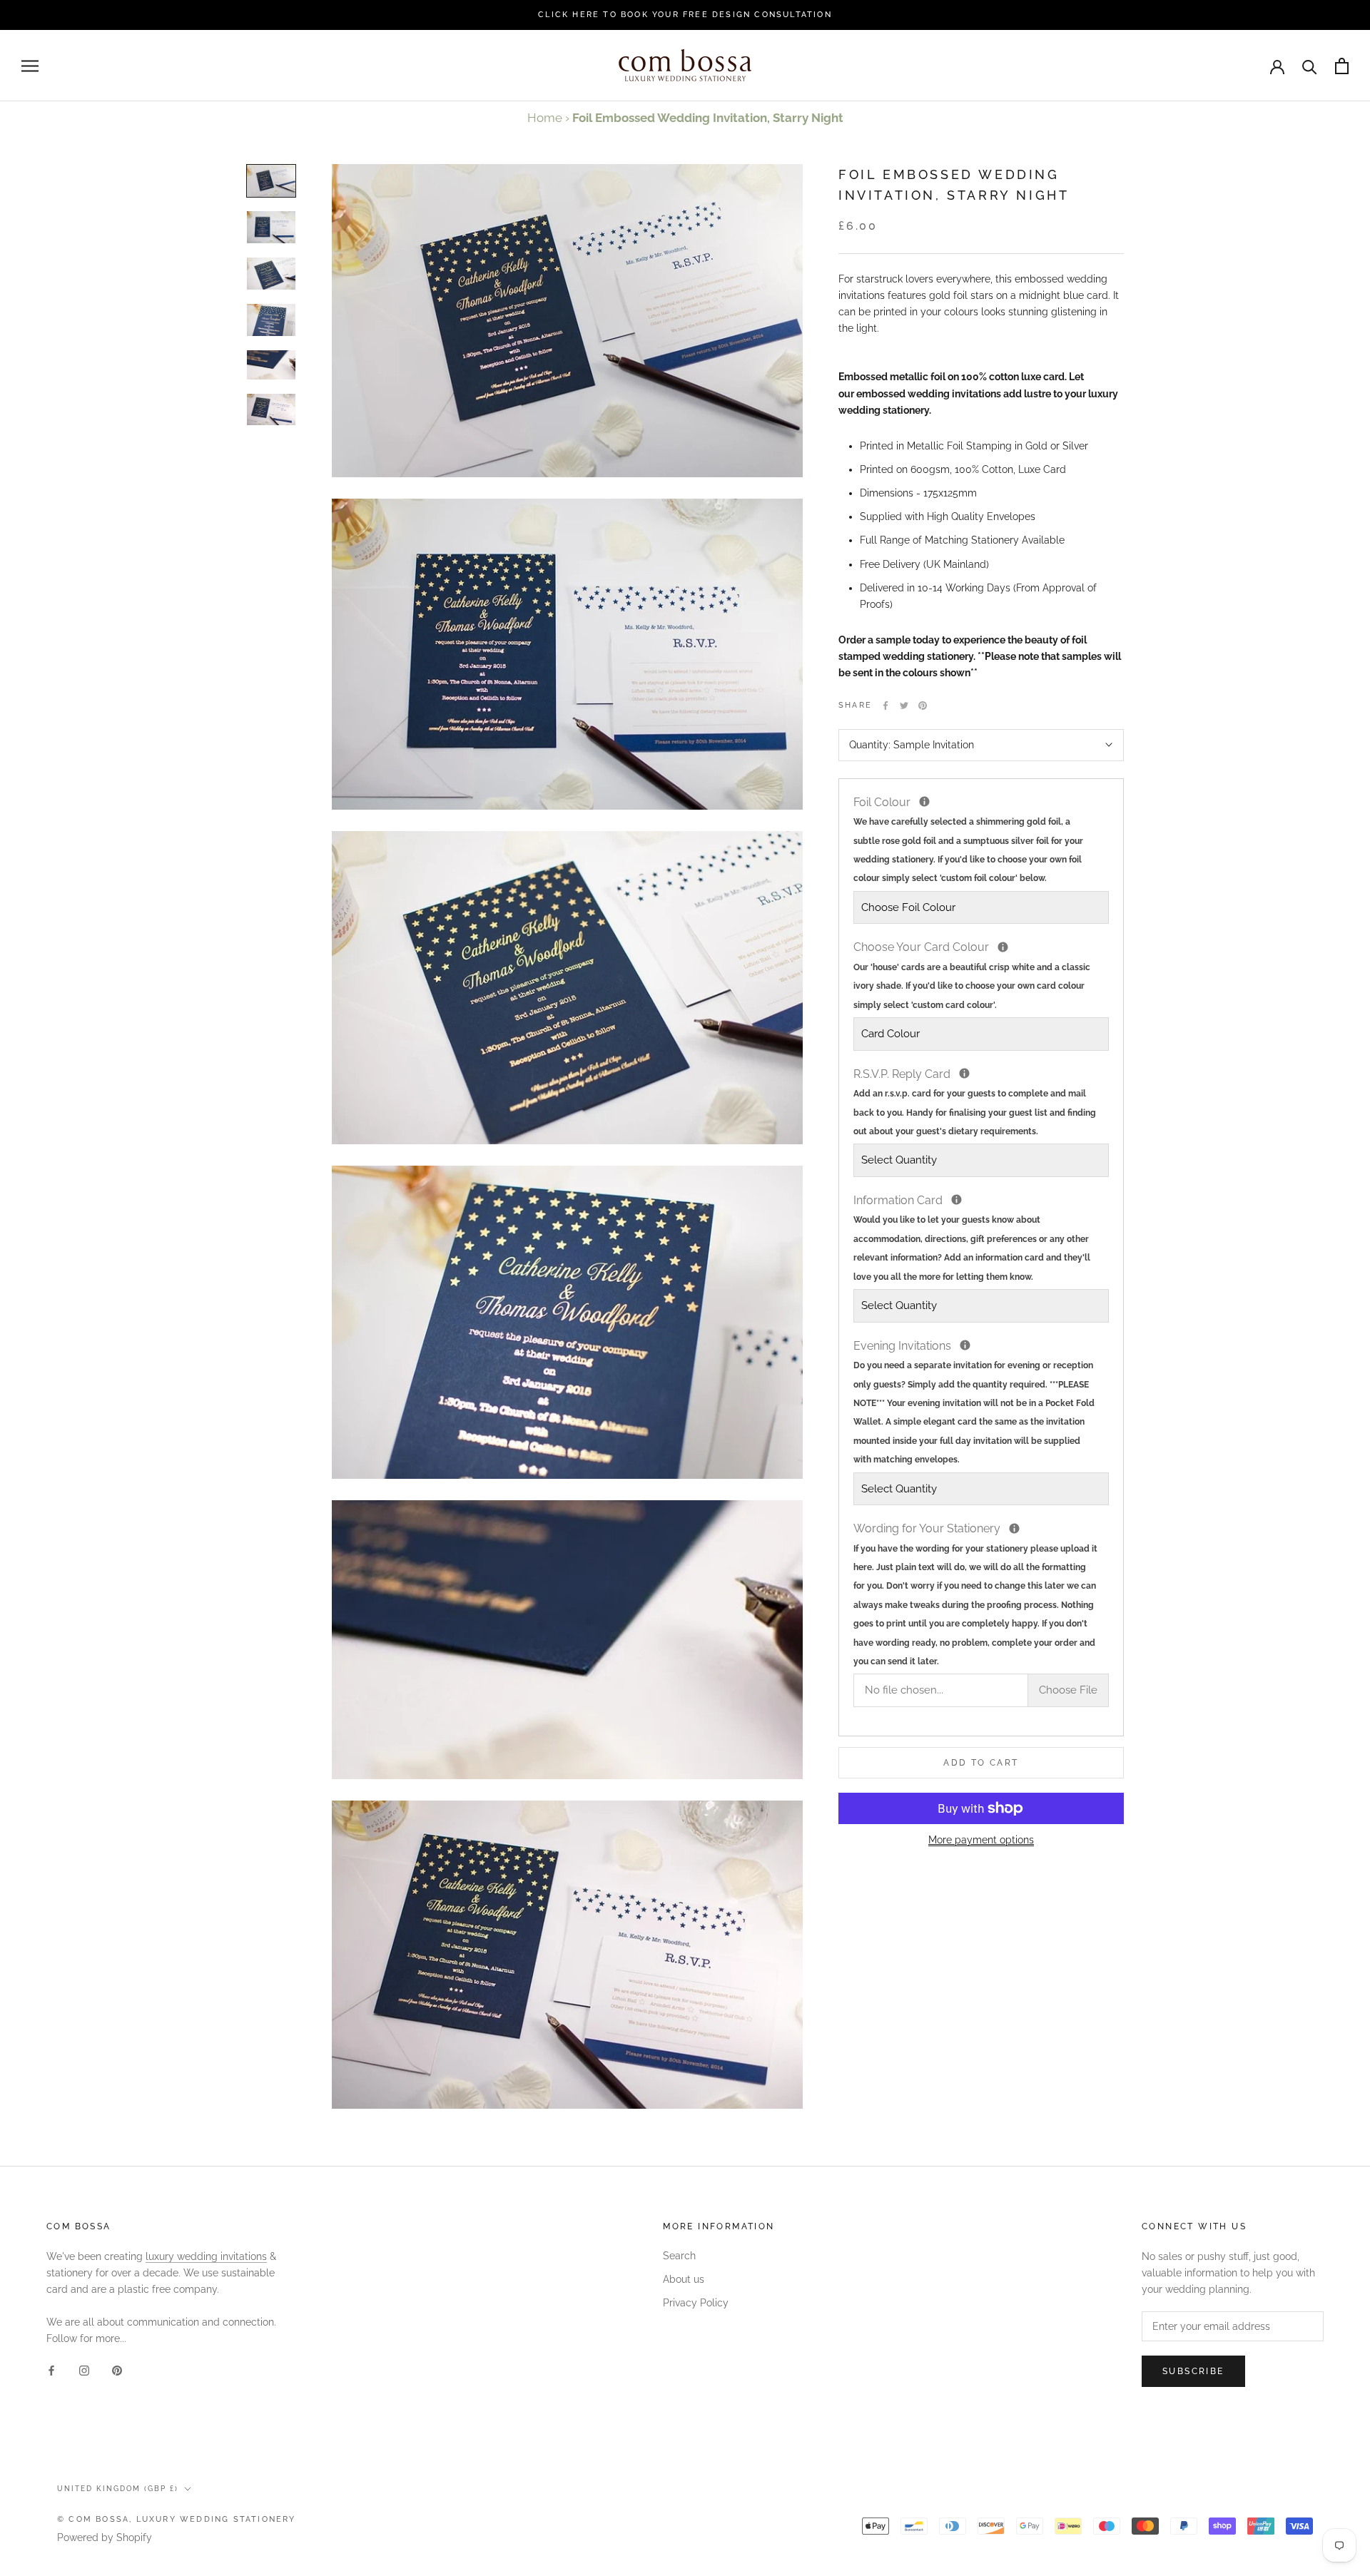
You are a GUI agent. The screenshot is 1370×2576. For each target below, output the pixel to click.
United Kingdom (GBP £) (118, 2489)
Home (545, 118)
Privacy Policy (696, 2303)
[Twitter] (904, 706)
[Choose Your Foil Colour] (924, 801)
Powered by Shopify (105, 2537)
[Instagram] (84, 2369)
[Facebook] (886, 706)
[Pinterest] (923, 706)
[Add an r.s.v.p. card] (964, 1073)
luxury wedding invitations (206, 2256)
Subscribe (1193, 2371)
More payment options (981, 1840)
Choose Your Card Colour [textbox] (972, 974)
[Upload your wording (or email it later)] (1014, 1528)
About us (684, 2279)
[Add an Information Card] (957, 1200)
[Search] (1310, 66)
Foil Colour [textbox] (968, 839)
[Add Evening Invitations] (965, 1345)
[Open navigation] (30, 66)
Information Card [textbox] (972, 1237)
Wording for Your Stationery (981, 1593)
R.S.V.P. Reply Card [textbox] (975, 1101)
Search (679, 2256)
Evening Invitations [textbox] (974, 1401)
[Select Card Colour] (1003, 947)
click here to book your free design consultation (685, 15)
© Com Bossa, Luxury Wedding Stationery (177, 2519)
